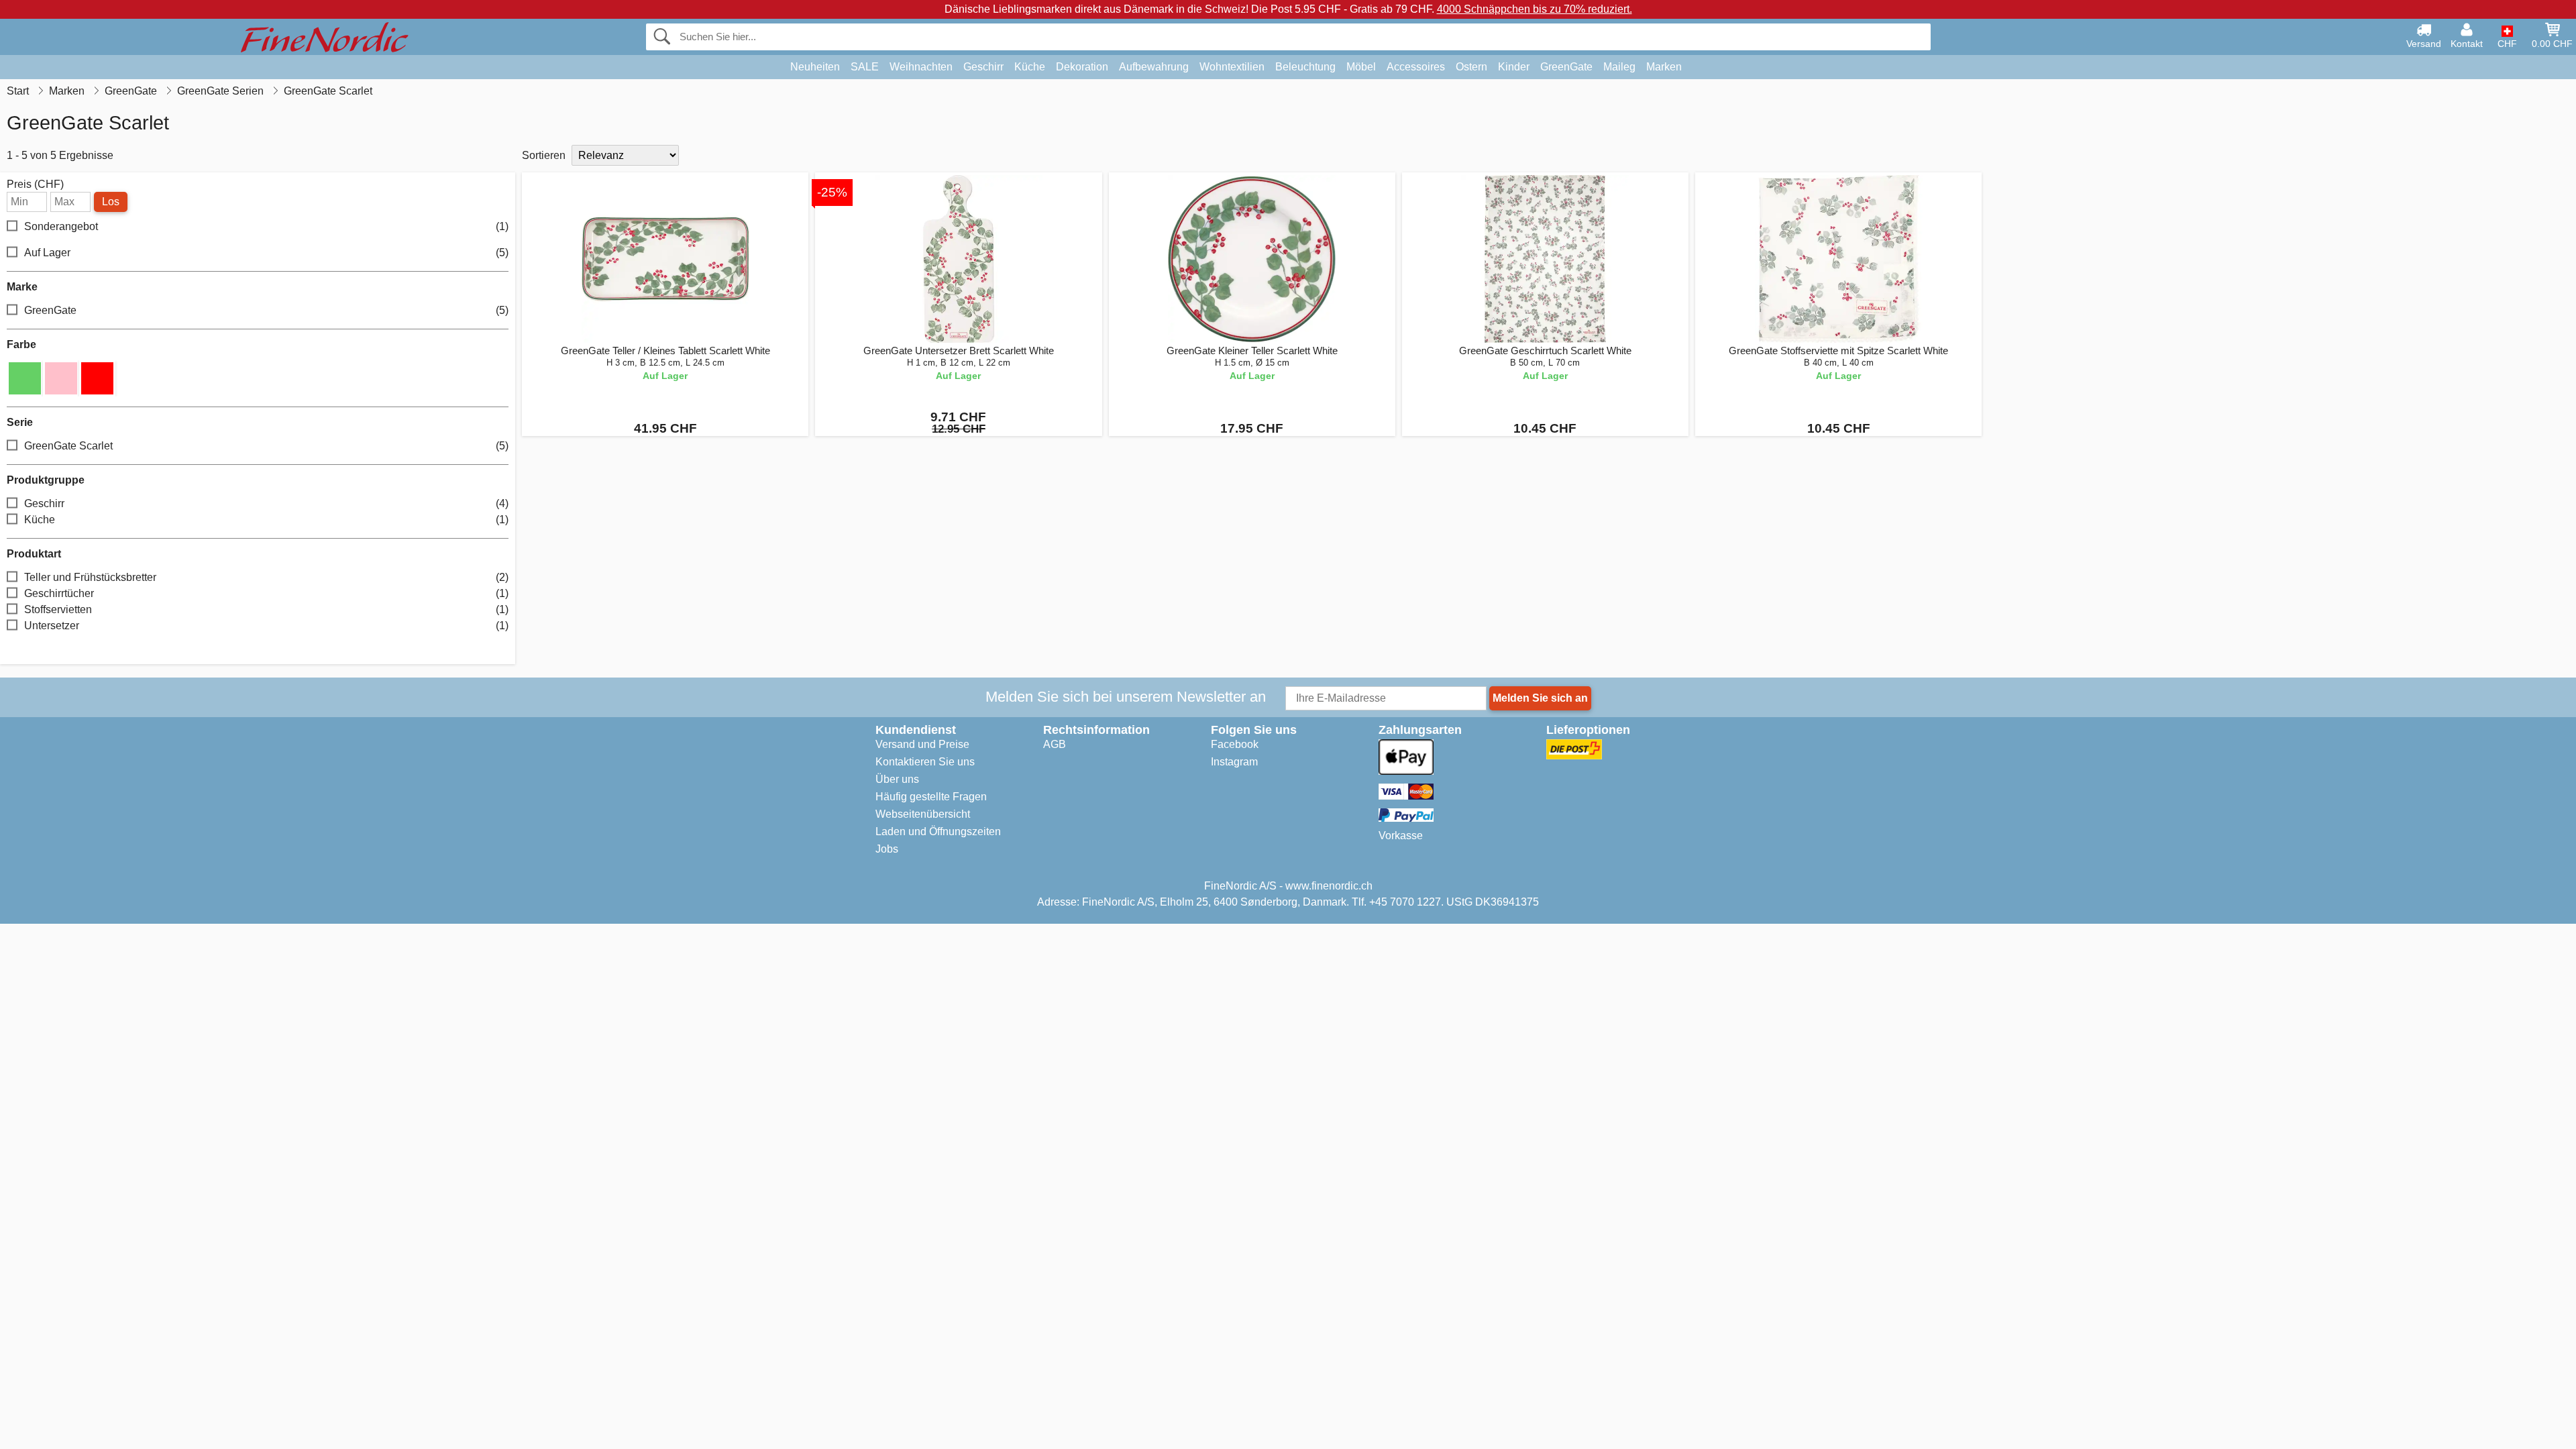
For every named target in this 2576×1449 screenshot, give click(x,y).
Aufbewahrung (1154, 67)
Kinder (1514, 67)
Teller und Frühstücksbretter (266, 577)
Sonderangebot (266, 226)
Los (111, 202)
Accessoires (1416, 67)
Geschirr (983, 67)
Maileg (1619, 67)
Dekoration (1082, 67)
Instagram (1234, 762)
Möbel (1361, 67)
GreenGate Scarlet (266, 446)
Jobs (887, 849)
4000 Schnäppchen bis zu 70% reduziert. (1535, 9)
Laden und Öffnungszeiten (938, 831)
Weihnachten (921, 67)
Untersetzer (266, 626)
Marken (1664, 67)
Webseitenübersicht (923, 814)
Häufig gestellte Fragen (931, 797)
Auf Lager (266, 253)
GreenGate (1566, 67)
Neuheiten (815, 67)
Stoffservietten (266, 609)
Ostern (1471, 67)
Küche (1030, 67)
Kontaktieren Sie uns (925, 762)
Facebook (1235, 744)
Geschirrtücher (266, 593)
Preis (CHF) (35, 184)
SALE (865, 67)
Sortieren (544, 155)
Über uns (897, 779)
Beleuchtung (1305, 67)
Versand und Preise (922, 744)
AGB (1055, 744)
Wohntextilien (1232, 67)
